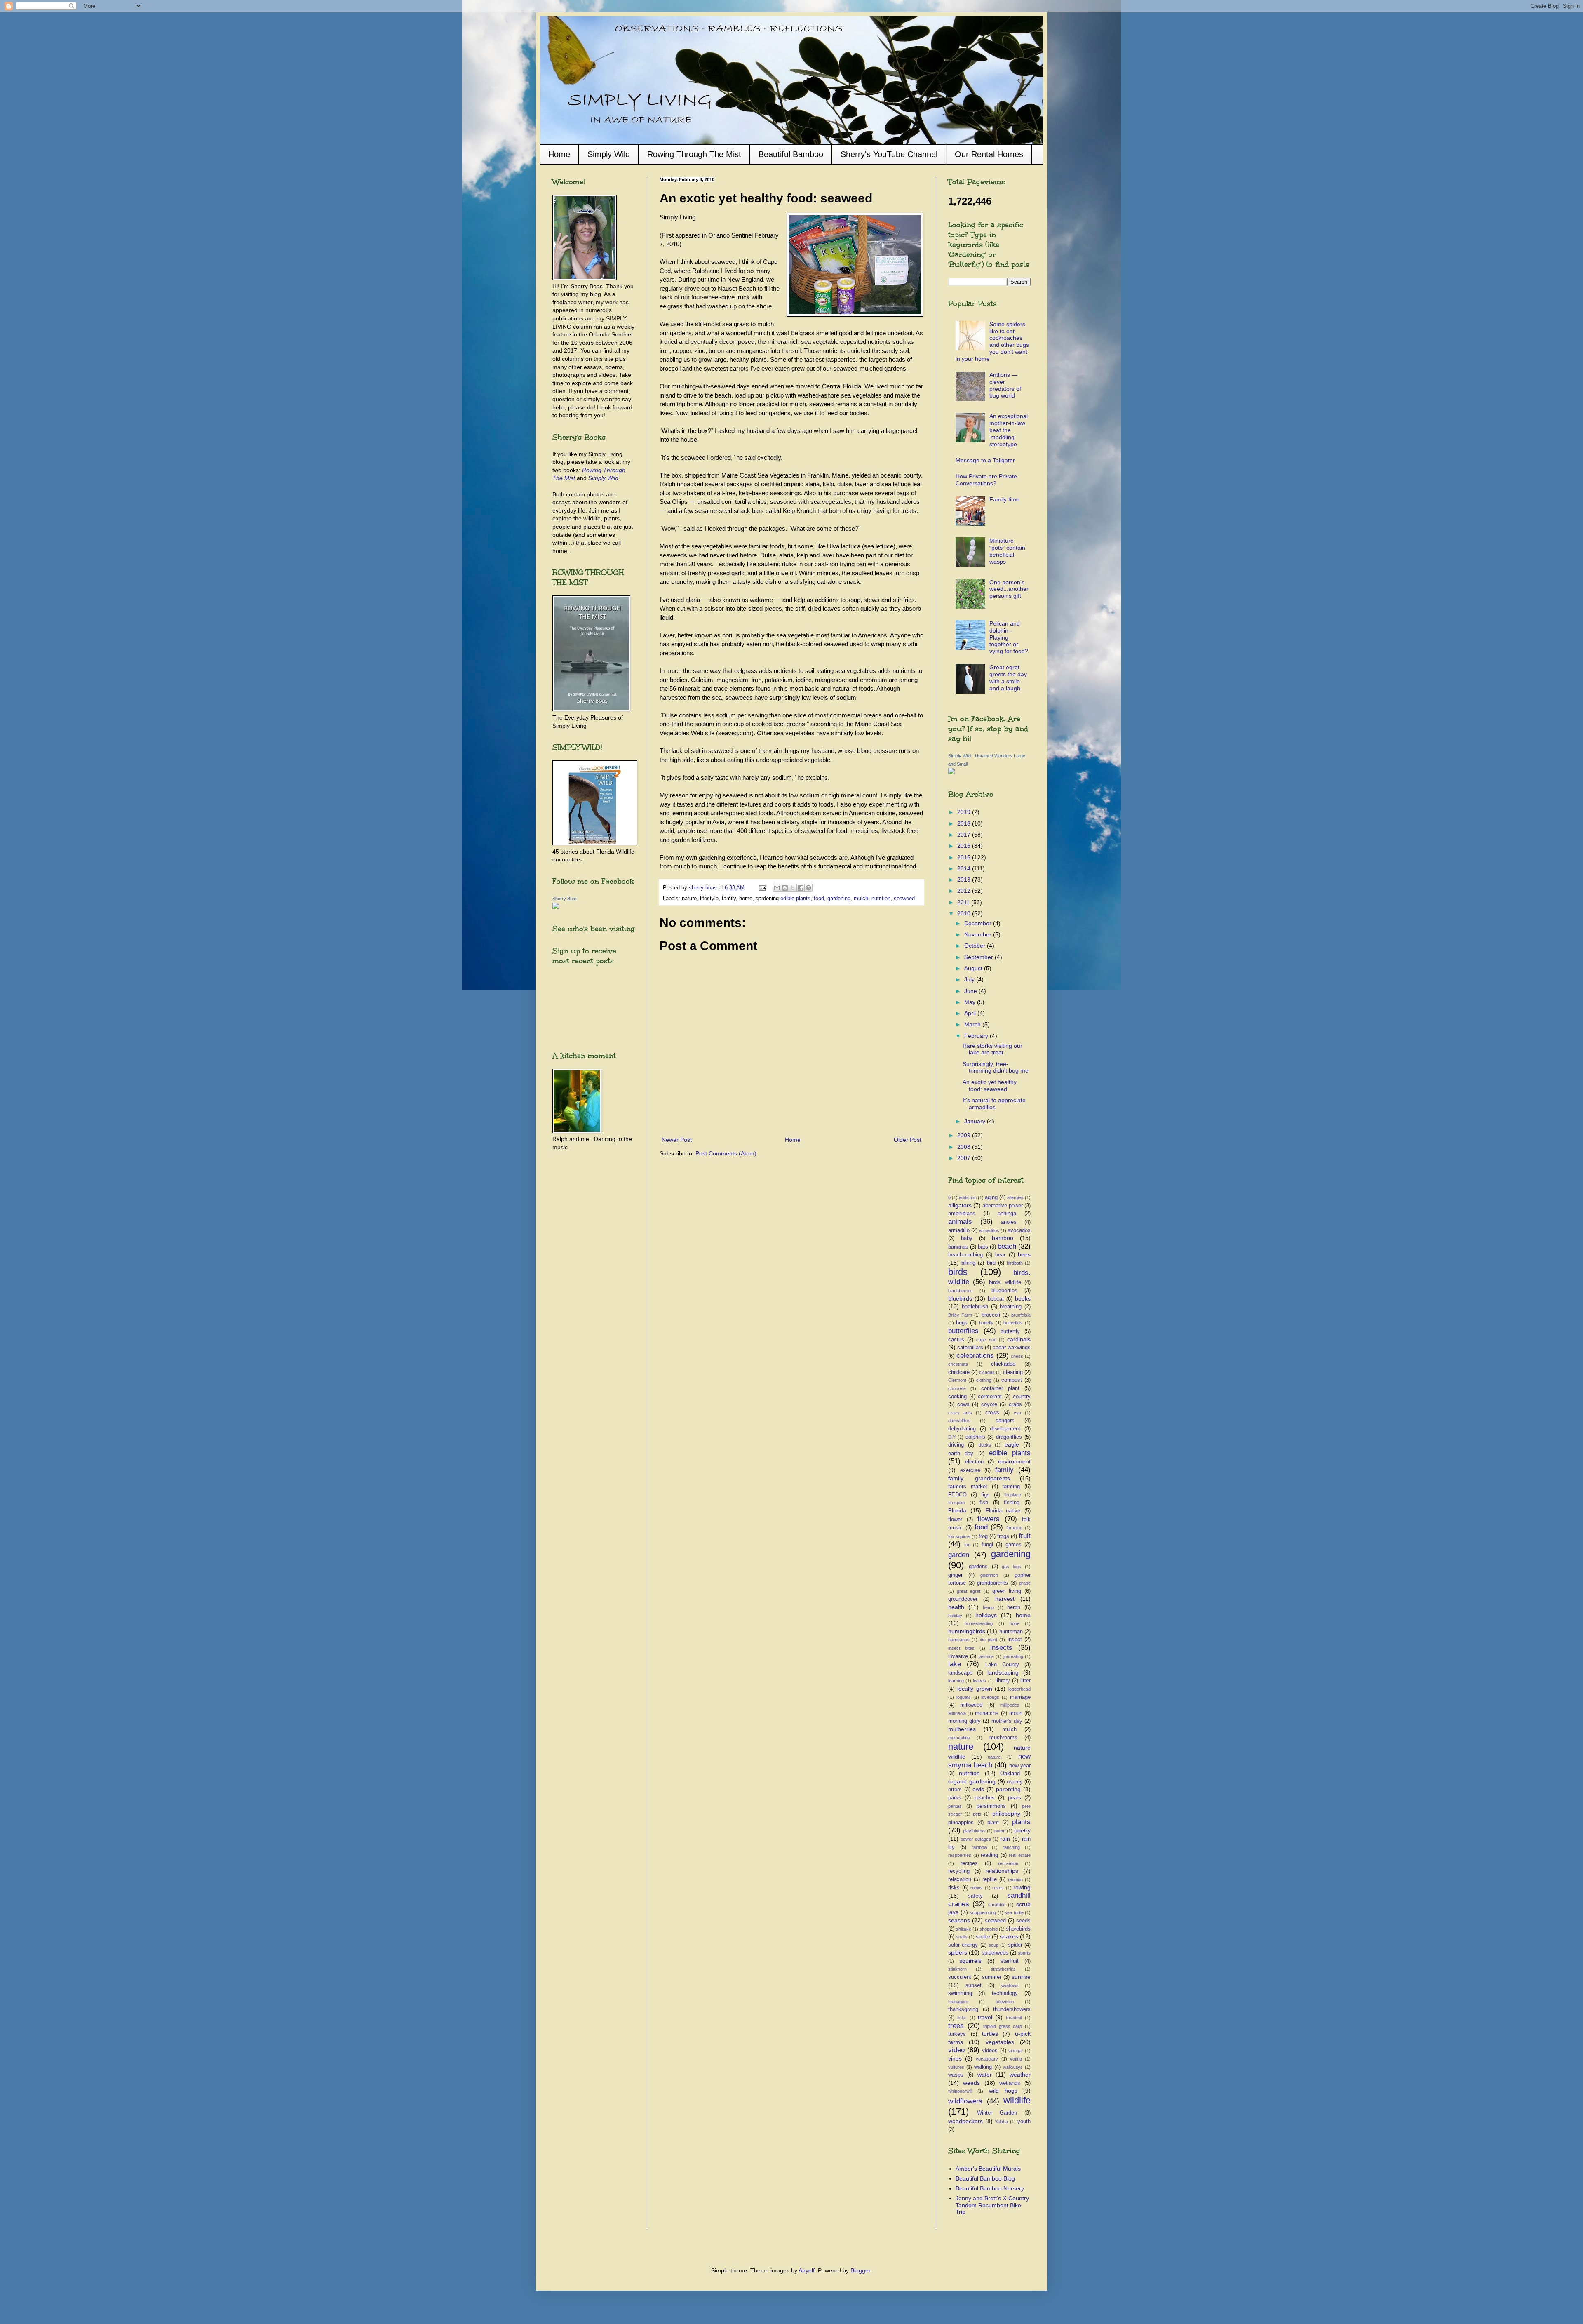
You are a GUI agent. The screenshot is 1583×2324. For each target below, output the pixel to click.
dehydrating (962, 1429)
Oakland (1010, 1774)
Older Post (908, 1140)
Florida (957, 1510)
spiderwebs (995, 1953)
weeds (971, 2083)
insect (1015, 1640)
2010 (965, 913)
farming (1011, 1487)
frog (983, 1536)
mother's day (1007, 1721)
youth (1024, 2122)
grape (1025, 1583)
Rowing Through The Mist (694, 154)
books (1023, 1298)
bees (1024, 1254)
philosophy (1006, 1814)
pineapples (961, 1823)
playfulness (974, 1831)
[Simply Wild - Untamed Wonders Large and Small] (951, 772)
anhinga (1007, 1214)
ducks (985, 1445)
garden (959, 1555)
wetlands (1010, 2083)
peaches (985, 1798)
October (976, 946)
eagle (1012, 1444)
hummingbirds (967, 1631)
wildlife (1017, 2100)
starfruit (1010, 1961)
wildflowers (965, 2101)
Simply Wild (609, 154)
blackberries (961, 1291)
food (819, 899)
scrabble (997, 1905)
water (985, 2075)
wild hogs (1003, 2091)
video (956, 2050)
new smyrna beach (989, 1761)
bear (1000, 1255)
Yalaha (1001, 2122)
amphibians (962, 1214)
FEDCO (957, 1495)
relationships (1002, 1871)
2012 (965, 891)
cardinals (1019, 1339)
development (1005, 1429)
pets (977, 1814)
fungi (987, 1545)
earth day (961, 1454)
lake (955, 1664)
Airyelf (807, 2270)
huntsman (1011, 1632)
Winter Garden (997, 2113)
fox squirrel (959, 1536)
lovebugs (990, 1697)
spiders (958, 1952)
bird (991, 1263)
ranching (1011, 1847)
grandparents (992, 1583)
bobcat (996, 1299)
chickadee (1003, 1364)
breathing (1011, 1307)
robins (977, 1888)
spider (1015, 1945)
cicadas (987, 1372)
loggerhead (1019, 1689)
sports (1024, 1953)
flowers (989, 1519)
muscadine (959, 1738)
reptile (990, 1879)
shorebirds (1018, 1929)
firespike (957, 1503)
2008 (965, 1147)
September (979, 957)
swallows (1010, 1985)
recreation (1008, 1863)
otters (955, 1790)
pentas (955, 1806)
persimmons (991, 1806)
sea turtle (1014, 1912)
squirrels (970, 1961)
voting (1016, 2059)
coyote (989, 1404)
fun (967, 1545)
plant (993, 1823)
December (979, 923)
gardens (978, 1567)
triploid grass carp (1003, 2026)
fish (984, 1503)
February (977, 1036)
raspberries (960, 1855)
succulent (960, 1977)
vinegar (1016, 2051)
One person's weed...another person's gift (1009, 589)
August (974, 968)
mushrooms (1003, 1738)
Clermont (957, 1380)
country (1022, 1397)
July (970, 979)
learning (956, 1681)
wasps (956, 2075)
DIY (952, 1437)
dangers (1005, 1421)
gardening (839, 899)
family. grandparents (979, 1478)
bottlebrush (975, 1307)
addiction (968, 1197)
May (971, 1002)
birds (958, 1272)
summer (992, 1977)
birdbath (1015, 1263)
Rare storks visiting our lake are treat (992, 1049)
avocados (1019, 1230)
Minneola (957, 1713)
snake (983, 1937)
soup (993, 1945)
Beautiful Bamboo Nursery (990, 2188)
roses (998, 1888)
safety (975, 1896)
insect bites (961, 1648)
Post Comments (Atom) (726, 1153)
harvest (1005, 1599)
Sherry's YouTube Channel (889, 154)
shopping (989, 1929)
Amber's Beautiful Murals (988, 2169)
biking (968, 1263)
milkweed (971, 1705)
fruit (1025, 1536)
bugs (962, 1323)
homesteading (979, 1623)
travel (985, 2017)
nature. (995, 1757)
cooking (957, 1397)
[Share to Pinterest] (808, 888)
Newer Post (677, 1140)
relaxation (960, 1879)
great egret (969, 1591)
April (971, 1013)
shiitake (964, 1929)
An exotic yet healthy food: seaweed (990, 1086)
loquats (964, 1697)
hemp (988, 1607)
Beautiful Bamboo (791, 154)
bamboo (1003, 1238)
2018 (965, 823)
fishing (1012, 1503)
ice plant (989, 1640)
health (956, 1607)
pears (1015, 1798)
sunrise (1021, 1977)
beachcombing (965, 1255)
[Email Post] (762, 888)
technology (1005, 1993)
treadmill (1014, 2018)
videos (990, 2051)
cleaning (1013, 1372)
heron (1014, 1607)
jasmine (986, 1656)
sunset (974, 1985)
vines (955, 2058)
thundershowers (1012, 2009)
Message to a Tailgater (985, 460)
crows (992, 1413)
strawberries (1003, 1969)
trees (956, 2026)
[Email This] (777, 888)
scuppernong (983, 1912)
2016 (965, 846)
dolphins (975, 1437)
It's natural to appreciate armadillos (994, 1104)
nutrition (881, 899)
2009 (965, 1135)
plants (1021, 1822)
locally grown (975, 1689)
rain (1005, 1839)
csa (1017, 1413)
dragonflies (1009, 1437)
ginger (955, 1575)
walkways (1013, 2067)
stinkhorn (957, 1969)
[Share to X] (793, 888)
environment (1014, 1461)
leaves (979, 1681)
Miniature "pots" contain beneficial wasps (1007, 551)
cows (963, 1404)
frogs (1003, 1536)
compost (1012, 1380)
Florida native (1003, 1511)
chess (1017, 1356)
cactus (956, 1340)
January (976, 1121)
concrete (957, 1388)
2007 (965, 1158)
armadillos (989, 1230)
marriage (1020, 1697)
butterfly (1010, 1331)
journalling (1013, 1656)
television (1005, 2002)
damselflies (959, 1421)
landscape (960, 1673)
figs (985, 1495)
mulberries (962, 1729)
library (1003, 1681)
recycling (959, 1871)
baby (967, 1238)
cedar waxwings (1012, 1348)
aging (991, 1197)
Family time (1004, 499)
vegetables (1000, 2042)
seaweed (904, 899)
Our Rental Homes (989, 154)
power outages (976, 1839)
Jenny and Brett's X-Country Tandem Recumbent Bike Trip (992, 2205)
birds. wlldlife (1005, 1282)
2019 (965, 812)
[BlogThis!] (785, 888)
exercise (970, 1470)
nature (961, 1747)
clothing (984, 1380)
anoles (1009, 1222)
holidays (986, 1615)
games (1013, 1545)
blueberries (1004, 1291)
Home (559, 154)
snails (962, 1937)
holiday (955, 1616)
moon (1016, 1713)
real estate (1020, 1855)
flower (955, 1520)
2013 (965, 880)
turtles (990, 2034)
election (974, 1462)
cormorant (990, 1397)
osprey (1015, 1782)
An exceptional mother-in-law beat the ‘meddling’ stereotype (1009, 430)
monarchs (987, 1713)
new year (1020, 1766)
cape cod (986, 1340)
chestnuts (958, 1364)
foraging (1014, 1528)
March (973, 1024)
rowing (1022, 1887)
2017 (965, 835)
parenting (1008, 1789)
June (971, 991)
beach (1007, 1246)
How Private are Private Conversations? (986, 480)
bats (983, 1247)
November (979, 934)
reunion (1015, 1879)
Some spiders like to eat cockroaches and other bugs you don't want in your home (992, 341)
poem (1000, 1831)
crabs (1015, 1404)
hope (1015, 1623)
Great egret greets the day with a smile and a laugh (1008, 677)
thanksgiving (963, 2009)
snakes (1009, 1936)
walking (983, 2067)
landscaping (1003, 1672)
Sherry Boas (565, 899)
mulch (861, 899)
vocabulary (987, 2059)
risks (954, 1888)
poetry (1022, 1830)
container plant (1000, 1388)
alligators (960, 1205)
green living (1007, 1591)
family (1004, 1470)
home (1023, 1615)
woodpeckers (965, 2121)
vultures (956, 2067)
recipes (969, 1863)
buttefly (986, 1323)
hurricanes (959, 1640)
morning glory (964, 1721)
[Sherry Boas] (556, 907)
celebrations (975, 1356)
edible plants (795, 899)
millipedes (1010, 1705)
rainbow (979, 1847)
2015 (965, 857)
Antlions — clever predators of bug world (1005, 385)
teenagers (958, 2002)
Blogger (860, 2270)
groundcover (963, 1599)
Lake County (1002, 1665)
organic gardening (972, 1781)
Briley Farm (960, 1315)
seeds (1023, 1921)
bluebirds (960, 1298)
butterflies (963, 1331)
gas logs (1011, 1567)
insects (1001, 1648)
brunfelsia (1021, 1315)
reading (989, 1855)
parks (955, 1798)
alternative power (1003, 1206)
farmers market (968, 1487)
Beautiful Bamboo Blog (985, 2178)
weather (1020, 2075)
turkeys (957, 2034)
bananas (958, 1247)
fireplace (1013, 1495)
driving (956, 1445)
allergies (1015, 1197)
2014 (965, 868)
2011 (964, 902)
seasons (959, 1920)
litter (1025, 1681)
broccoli (991, 1315)
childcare (959, 1372)
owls (978, 1789)
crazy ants (960, 1413)
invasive (958, 1656)
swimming (960, 1993)
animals (960, 1222)
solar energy (963, 1945)
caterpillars (970, 1348)
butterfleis (1013, 1323)
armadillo (959, 1230)
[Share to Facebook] (801, 888)
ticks (962, 2018)
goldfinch (989, 1575)
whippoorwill (960, 2091)
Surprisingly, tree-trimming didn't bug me (996, 1067)
